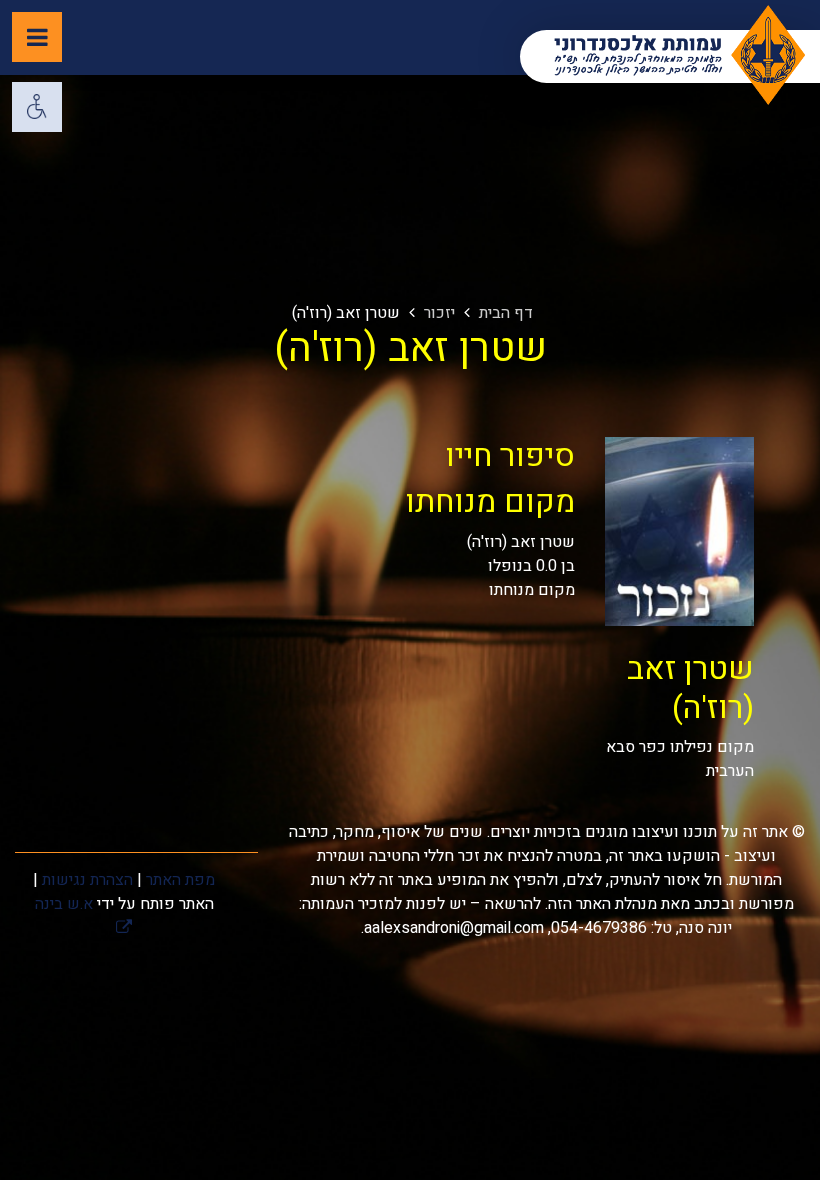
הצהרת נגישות (87, 880)
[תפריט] (37, 37)
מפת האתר (180, 880)
